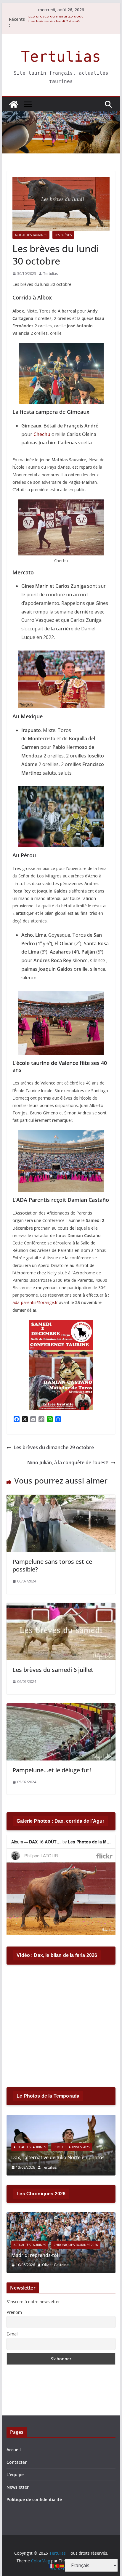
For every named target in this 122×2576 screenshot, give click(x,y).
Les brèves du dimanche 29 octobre (54, 1447)
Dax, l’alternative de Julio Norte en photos (58, 2157)
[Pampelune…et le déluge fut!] (61, 1707)
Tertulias (61, 57)
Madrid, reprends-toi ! (36, 2255)
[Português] (57, 2565)
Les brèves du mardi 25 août (56, 19)
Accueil (14, 2450)
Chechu (42, 434)
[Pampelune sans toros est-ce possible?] (61, 1499)
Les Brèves (63, 235)
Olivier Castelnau (56, 2265)
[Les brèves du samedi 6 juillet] (61, 1607)
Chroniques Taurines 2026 (76, 2245)
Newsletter (18, 2487)
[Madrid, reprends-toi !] (61, 2216)
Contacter (17, 2462)
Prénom (14, 2312)
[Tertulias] (14, 104)
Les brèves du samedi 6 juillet (53, 1670)
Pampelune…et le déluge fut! (52, 1770)
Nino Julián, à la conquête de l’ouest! (68, 1462)
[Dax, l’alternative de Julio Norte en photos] (61, 2118)
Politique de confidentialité (34, 2499)
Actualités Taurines (31, 235)
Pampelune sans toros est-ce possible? (52, 1565)
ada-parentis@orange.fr (35, 1302)
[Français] (52, 2565)
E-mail (12, 2334)
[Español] (62, 2565)
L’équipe (15, 2475)
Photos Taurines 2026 (72, 2147)
